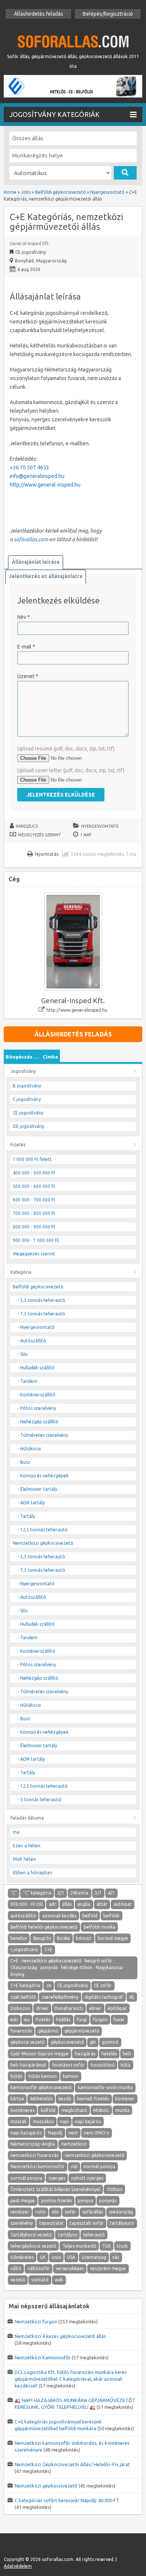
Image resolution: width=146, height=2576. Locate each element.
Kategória (21, 1272)
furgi (82, 2020)
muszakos (43, 2121)
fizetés (43, 2020)
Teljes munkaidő (79, 2246)
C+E (48, 1949)
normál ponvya (99, 2166)
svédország (121, 2212)
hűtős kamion (43, 2076)
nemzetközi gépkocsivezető (95, 2155)
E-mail (26, 647)
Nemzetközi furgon (36, 2321)
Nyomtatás (47, 854)
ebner (95, 2008)
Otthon (115, 2189)
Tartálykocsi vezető (31, 2235)
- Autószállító (32, 1341)
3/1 (98, 1893)
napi (64, 2121)
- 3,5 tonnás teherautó (41, 1300)
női (74, 2166)
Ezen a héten (27, 1846)
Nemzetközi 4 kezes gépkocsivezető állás (60, 2336)
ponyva (86, 2201)
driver (42, 2008)
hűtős (16, 2076)
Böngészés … (22, 1057)
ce (49, 1985)
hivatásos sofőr (69, 2065)
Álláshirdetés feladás (39, 14)
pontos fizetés (57, 2201)
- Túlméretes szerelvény (43, 1435)
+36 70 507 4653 (29, 467)
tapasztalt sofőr (87, 2223)
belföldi (111, 1916)
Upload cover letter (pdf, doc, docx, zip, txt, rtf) (71, 770)
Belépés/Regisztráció (108, 14)
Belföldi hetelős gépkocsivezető (44, 1927)
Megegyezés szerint (39, 835)
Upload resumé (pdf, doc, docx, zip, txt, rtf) (66, 749)
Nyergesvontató (100, 826)
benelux (19, 1938)
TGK (107, 2246)
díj (132, 1997)
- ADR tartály (31, 1503)
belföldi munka (100, 1927)
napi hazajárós (26, 2133)
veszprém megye (108, 2268)
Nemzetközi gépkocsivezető (43, 1543)
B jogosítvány (27, 1086)
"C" (14, 1893)
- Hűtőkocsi (29, 1449)
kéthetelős (41, 2099)
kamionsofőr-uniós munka (105, 2087)
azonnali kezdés (59, 1916)
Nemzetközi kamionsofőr (38, 2166)
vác (116, 2257)
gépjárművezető (82, 2031)
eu (27, 2020)
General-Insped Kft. (30, 243)
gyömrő (110, 2042)
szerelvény (22, 2223)
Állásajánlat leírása (36, 562)
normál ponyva (26, 2178)
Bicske (63, 1938)
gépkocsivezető (67, 2042)
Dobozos (20, 2008)
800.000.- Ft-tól (27, 1904)
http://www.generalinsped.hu (77, 1010)
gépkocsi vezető (28, 2042)
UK (43, 2257)
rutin (41, 2212)
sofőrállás (93, 2212)
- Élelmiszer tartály (37, 1489)
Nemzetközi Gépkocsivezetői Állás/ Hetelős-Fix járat (72, 2464)
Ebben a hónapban (32, 1873)
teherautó (94, 2235)
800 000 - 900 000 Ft (34, 1227)
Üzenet (28, 676)
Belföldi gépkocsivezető (38, 1287)
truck (122, 2246)
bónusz (84, 1938)
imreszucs (27, 826)
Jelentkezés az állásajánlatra (46, 576)
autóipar (123, 1904)
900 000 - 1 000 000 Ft (36, 1240)
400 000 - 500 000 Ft (34, 1173)
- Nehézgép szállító (38, 1422)
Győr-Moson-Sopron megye (39, 2054)
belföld (90, 1916)
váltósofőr (39, 2268)
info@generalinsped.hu (37, 476)
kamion (71, 2076)
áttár (102, 1904)
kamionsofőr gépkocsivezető (41, 2087)
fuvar (119, 2020)
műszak (19, 2121)
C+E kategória (25, 1985)
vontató (40, 2280)
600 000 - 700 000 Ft (34, 1200)
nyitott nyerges (87, 2178)
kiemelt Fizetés (93, 2099)
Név (24, 617)
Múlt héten (24, 1859)
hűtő (125, 2065)
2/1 (61, 1893)
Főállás (63, 2020)
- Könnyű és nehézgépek (43, 1476)
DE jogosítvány (28, 1126)
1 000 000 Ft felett (32, 1159)
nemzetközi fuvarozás (34, 2155)
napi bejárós (88, 2121)
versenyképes (70, 2268)
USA (71, 2257)
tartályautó (122, 2223)
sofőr (70, 2212)
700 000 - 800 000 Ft (34, 1213)
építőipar (117, 2008)
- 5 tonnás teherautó (39, 1799)
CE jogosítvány (28, 1113)
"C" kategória (37, 1893)
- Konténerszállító (36, 1395)
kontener (125, 2099)
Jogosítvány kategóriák (54, 114)
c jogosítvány (24, 1949)
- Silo (23, 1354)
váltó (16, 2268)
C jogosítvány (27, 1099)
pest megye (23, 2201)
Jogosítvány (23, 1071)
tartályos (68, 2235)
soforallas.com (31, 539)
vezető (18, 2280)
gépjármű (48, 2031)
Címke (50, 1057)
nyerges (57, 2178)
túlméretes (22, 2257)
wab (59, 2280)
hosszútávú (103, 2065)
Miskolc (101, 2110)
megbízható (74, 2110)
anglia (84, 1904)
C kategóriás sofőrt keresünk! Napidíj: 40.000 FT (67, 2500)
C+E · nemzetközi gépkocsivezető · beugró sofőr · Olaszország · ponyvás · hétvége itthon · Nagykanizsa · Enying (68, 1967)
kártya (17, 2099)
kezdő (65, 2099)
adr (53, 1904)
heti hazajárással (28, 2065)
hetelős (109, 2054)
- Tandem (28, 1381)
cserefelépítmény (60, 1997)
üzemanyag (94, 2257)
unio (56, 2257)
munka (122, 2110)
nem (73, 2133)
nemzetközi (74, 2144)
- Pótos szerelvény (37, 1408)
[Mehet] (125, 173)
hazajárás (85, 2054)
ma (16, 1832)
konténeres (22, 2110)
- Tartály (26, 1516)
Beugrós (42, 1938)
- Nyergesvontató (36, 1327)
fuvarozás (21, 2031)
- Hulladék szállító (36, 1368)
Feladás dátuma (27, 1818)
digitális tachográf (104, 1997)
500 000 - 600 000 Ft (34, 1186)
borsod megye (113, 1938)
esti (14, 2020)
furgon (100, 2020)
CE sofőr (103, 1985)
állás (67, 1904)
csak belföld (23, 1997)
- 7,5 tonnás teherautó (41, 1314)
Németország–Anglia (33, 2144)
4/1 (111, 1893)
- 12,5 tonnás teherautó (43, 1530)
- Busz (24, 1462)
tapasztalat (51, 2223)
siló (55, 2212)
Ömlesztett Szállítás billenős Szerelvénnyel (55, 2189)
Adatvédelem (18, 2566)
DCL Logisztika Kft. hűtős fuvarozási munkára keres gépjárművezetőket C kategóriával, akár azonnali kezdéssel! (71, 2379)
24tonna (79, 1893)
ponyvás (108, 2201)
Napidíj (55, 2133)
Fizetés (18, 1145)
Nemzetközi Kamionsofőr (43, 2357)
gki (93, 2042)
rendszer (20, 2212)
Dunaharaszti (69, 2008)
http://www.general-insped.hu (45, 485)
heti (127, 2054)
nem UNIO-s (96, 2133)
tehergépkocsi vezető (33, 2246)
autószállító (23, 1916)
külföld (48, 2110)
